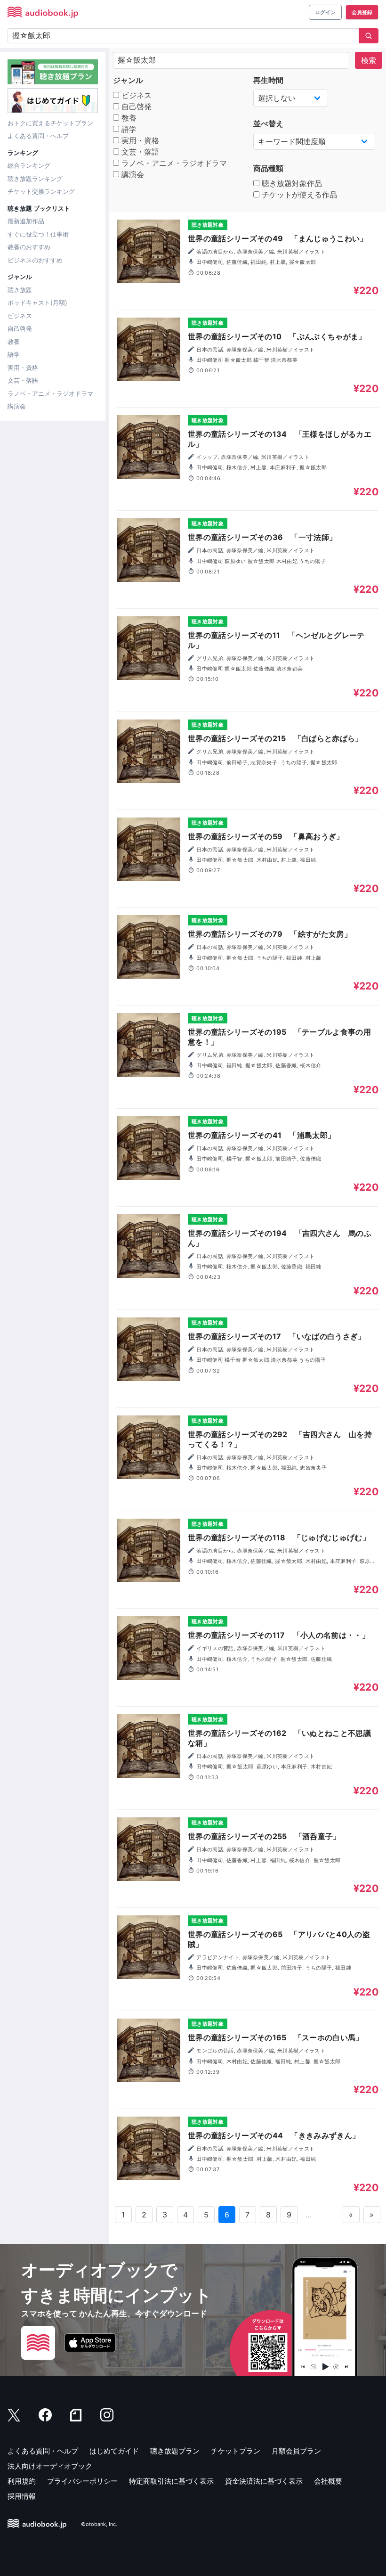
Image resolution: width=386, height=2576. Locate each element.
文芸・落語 (23, 380)
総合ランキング (29, 165)
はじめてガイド (114, 2451)
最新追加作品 (26, 221)
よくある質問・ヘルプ (38, 136)
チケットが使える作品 (298, 195)
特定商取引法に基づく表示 (171, 2481)
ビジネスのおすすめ (35, 260)
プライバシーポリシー (82, 2481)
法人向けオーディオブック (50, 2466)
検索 (369, 60)
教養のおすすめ (29, 247)
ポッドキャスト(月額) (37, 303)
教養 (14, 342)
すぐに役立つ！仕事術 (38, 234)
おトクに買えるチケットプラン (50, 123)
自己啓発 (20, 328)
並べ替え (268, 123)
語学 (14, 354)
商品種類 (268, 168)
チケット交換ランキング (41, 191)
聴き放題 (20, 290)
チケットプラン (236, 2451)
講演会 (17, 406)
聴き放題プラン (175, 2451)
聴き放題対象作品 (291, 183)
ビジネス (20, 316)
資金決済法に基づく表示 (264, 2481)
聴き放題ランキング (35, 179)
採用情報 (22, 2496)
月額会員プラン (296, 2451)
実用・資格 (23, 368)
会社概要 (328, 2481)
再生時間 (268, 80)
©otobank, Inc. (99, 2525)
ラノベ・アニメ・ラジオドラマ (50, 393)
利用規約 (22, 2481)
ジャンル (128, 80)
